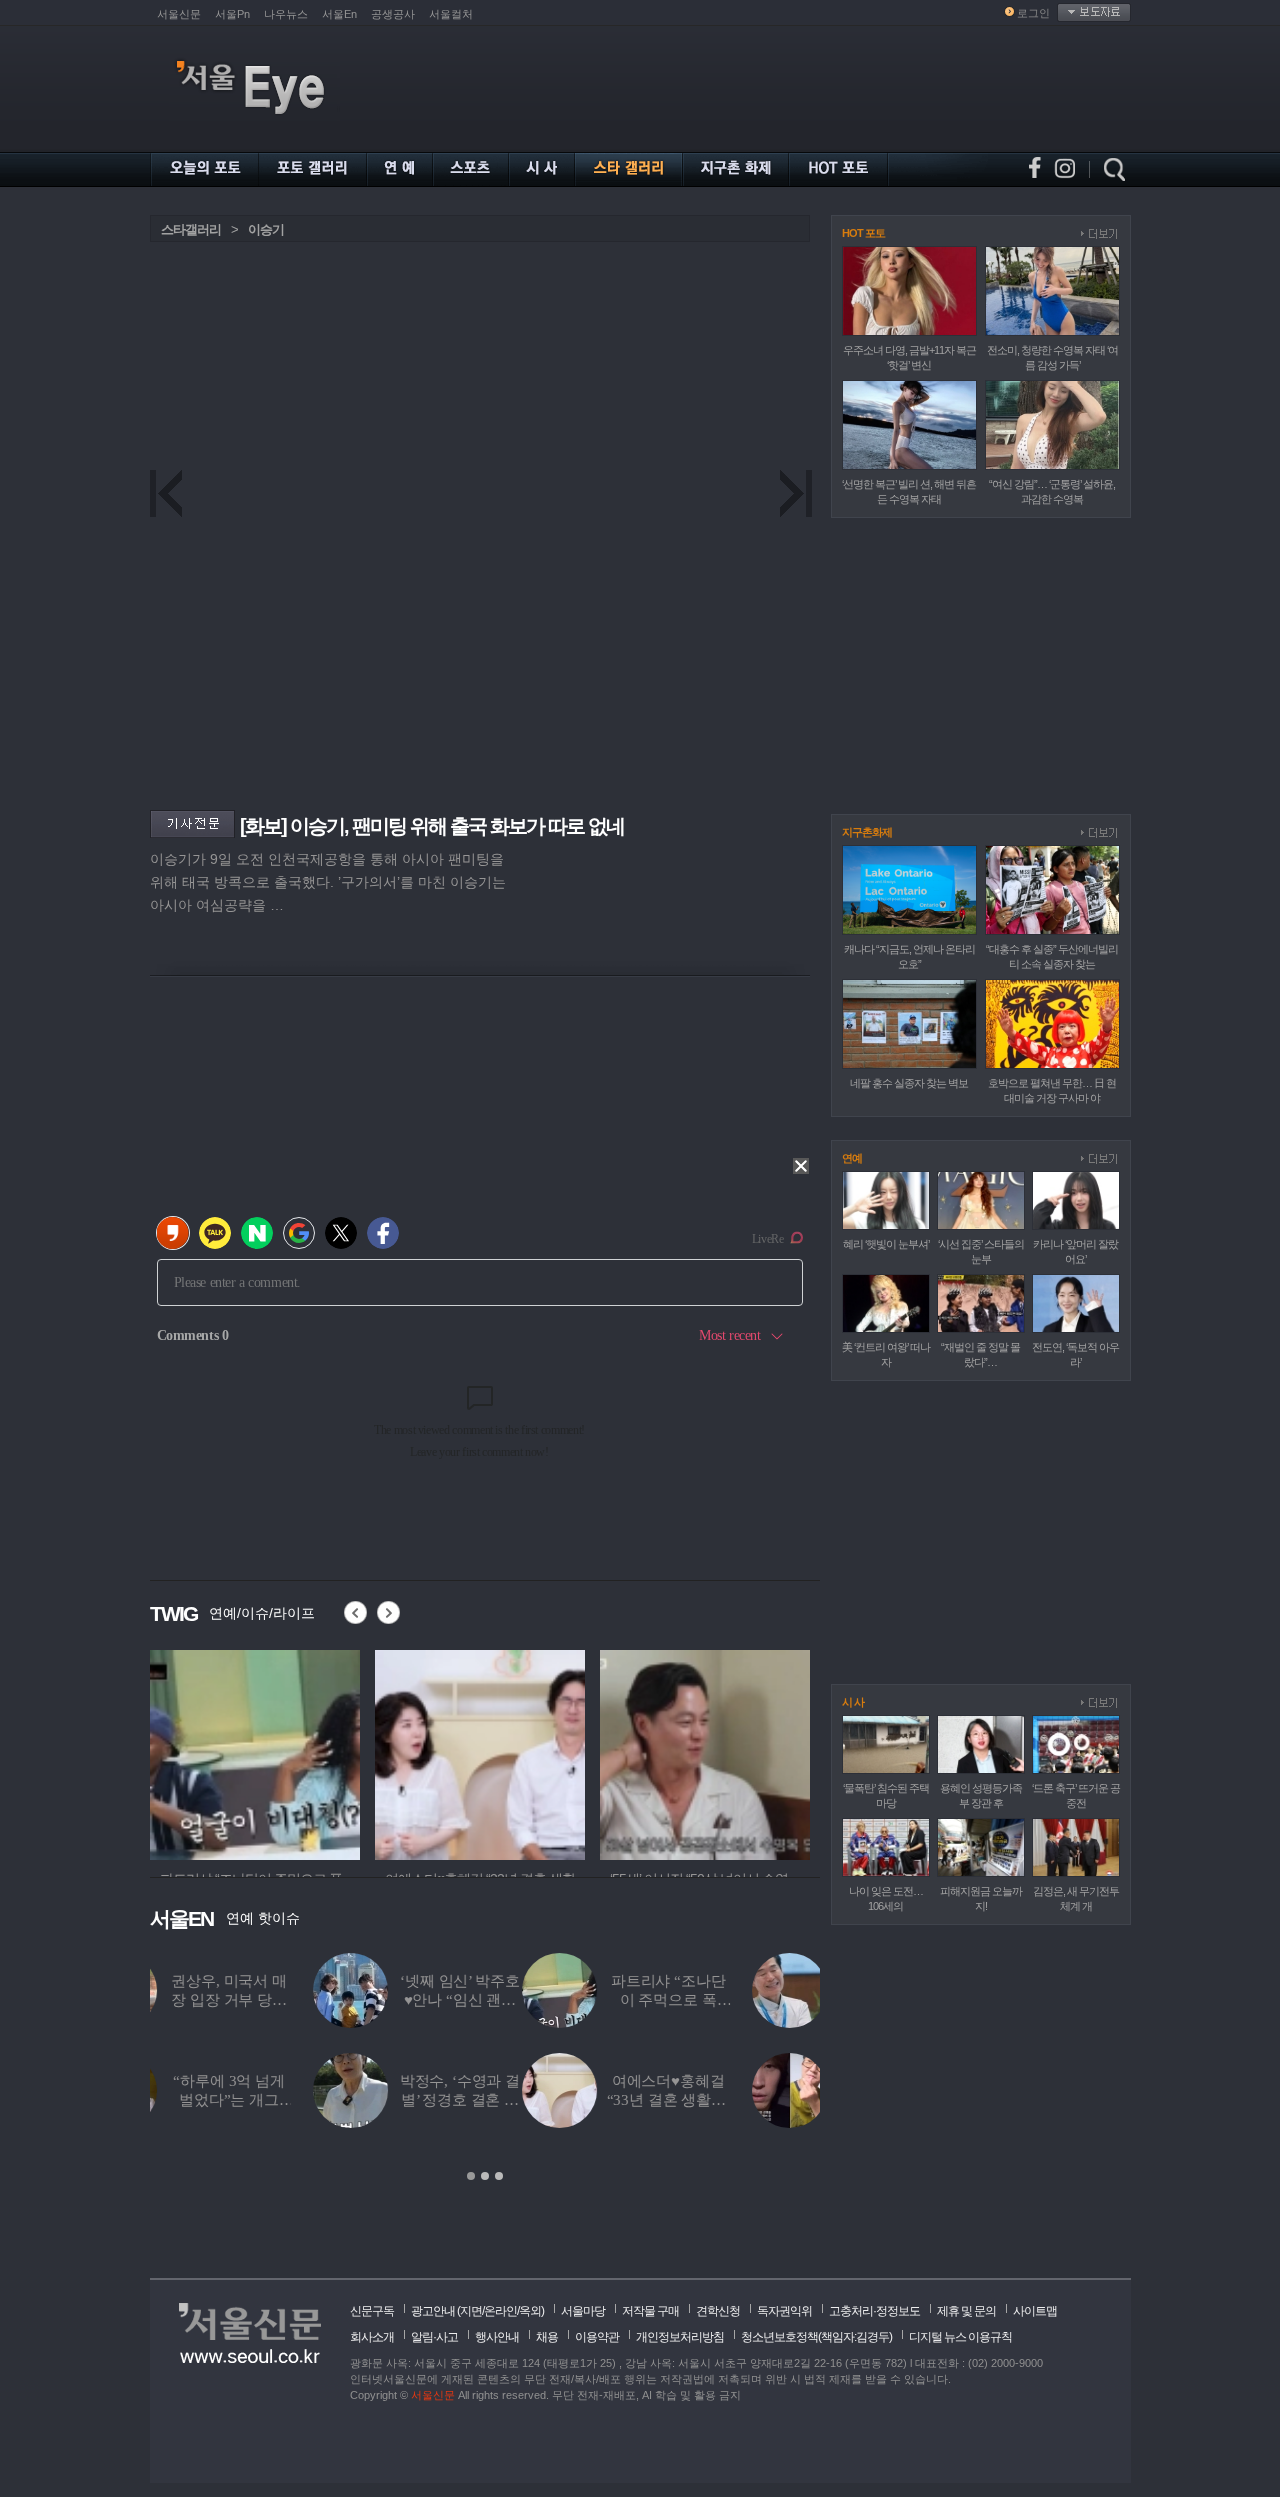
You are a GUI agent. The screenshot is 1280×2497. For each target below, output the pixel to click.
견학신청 (718, 2311)
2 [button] (485, 2176)
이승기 (266, 229)
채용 (547, 2337)
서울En (339, 14)
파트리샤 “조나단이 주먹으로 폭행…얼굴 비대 (296, 2000)
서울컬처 (451, 14)
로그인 (1033, 13)
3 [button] (499, 2176)
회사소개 (372, 2337)
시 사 (853, 1702)
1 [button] (471, 2176)
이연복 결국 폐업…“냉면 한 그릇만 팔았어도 (527, 2000)
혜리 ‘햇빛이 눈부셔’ (886, 1244)
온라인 (500, 2311)
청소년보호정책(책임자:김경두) (816, 2337)
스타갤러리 (191, 229)
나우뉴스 (286, 14)
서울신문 (179, 14)
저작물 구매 (650, 2311)
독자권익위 (784, 2311)
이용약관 (597, 2337)
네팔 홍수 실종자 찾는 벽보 (909, 1083)
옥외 (530, 2311)
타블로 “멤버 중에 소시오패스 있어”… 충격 (527, 2100)
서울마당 (583, 2311)
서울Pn (232, 14)
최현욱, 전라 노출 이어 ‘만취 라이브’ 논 (757, 2000)
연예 (852, 1158)
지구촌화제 (867, 832)
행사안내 (497, 2337)
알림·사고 (434, 2337)
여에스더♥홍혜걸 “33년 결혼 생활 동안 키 (296, 2100)
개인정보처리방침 (680, 2337)
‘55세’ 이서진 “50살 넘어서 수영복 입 (757, 2100)
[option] (485, 2068)
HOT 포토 (863, 233)
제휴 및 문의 (966, 2311)
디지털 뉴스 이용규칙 (960, 2337)
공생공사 (393, 14)
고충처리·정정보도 (874, 2311)
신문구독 (372, 2311)
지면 (471, 2311)
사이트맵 (1035, 2311)
